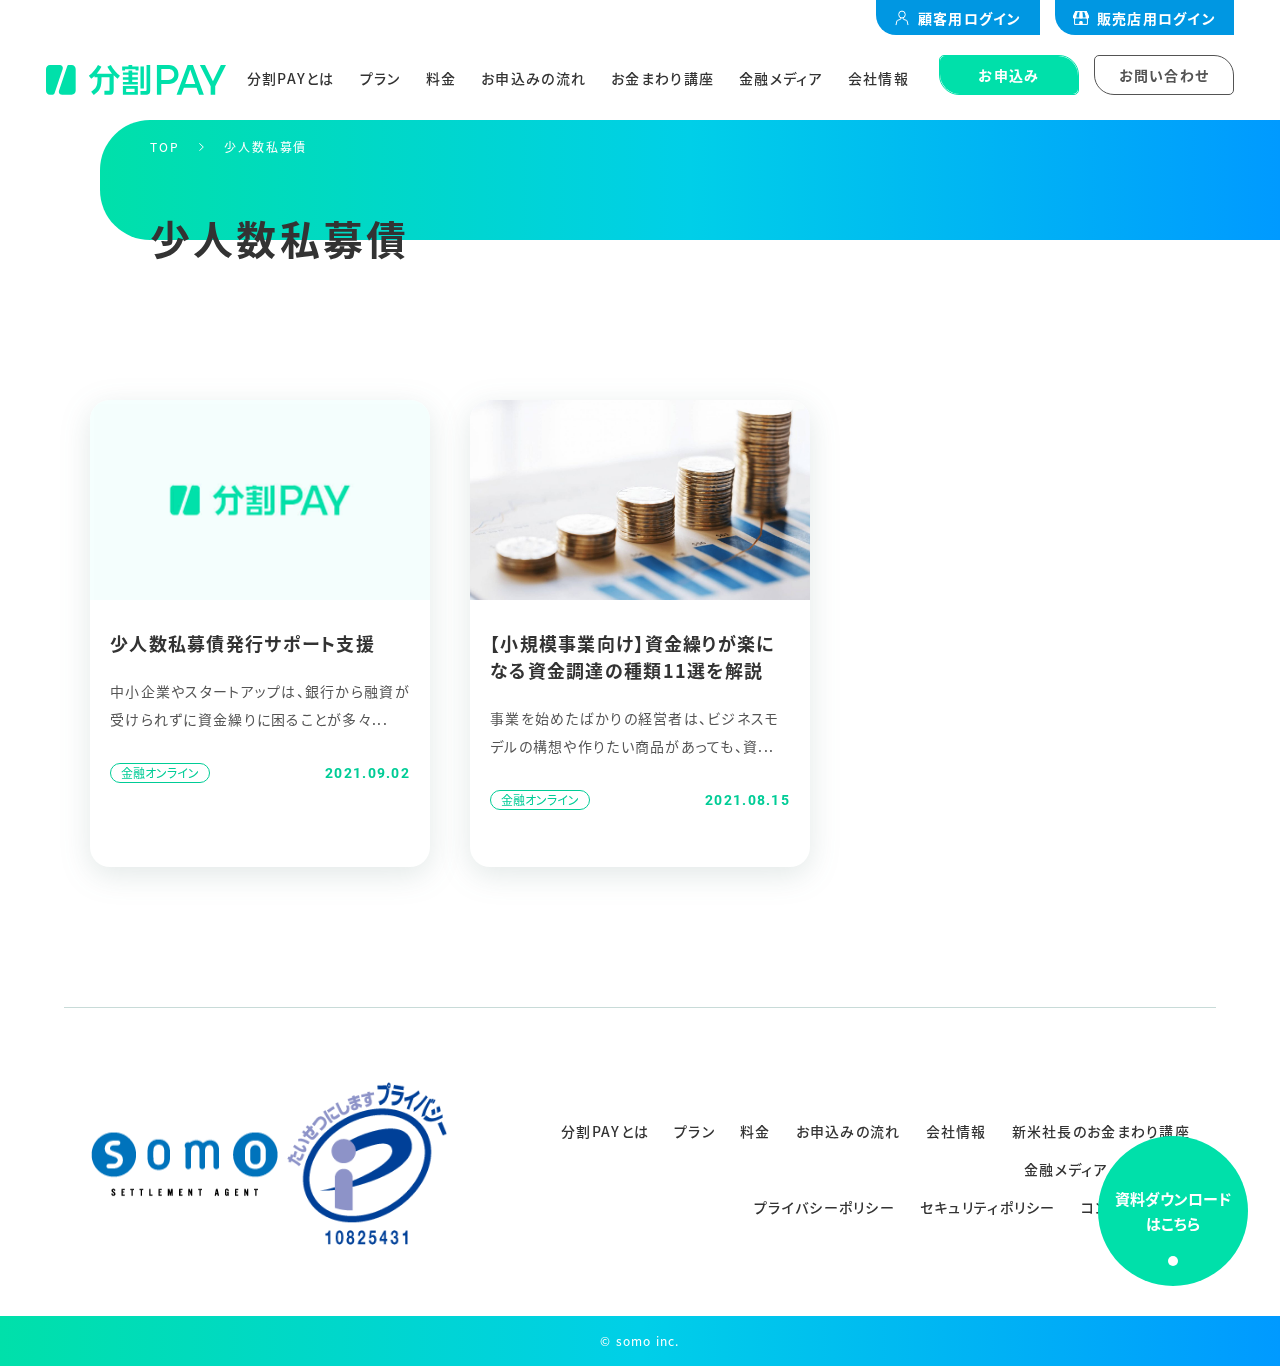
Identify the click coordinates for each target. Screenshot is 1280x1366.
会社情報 (878, 78)
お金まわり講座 (662, 78)
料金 (441, 78)
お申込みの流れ (533, 78)
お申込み (1008, 75)
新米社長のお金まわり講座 (1101, 1131)
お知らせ (1161, 1169)
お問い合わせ (1164, 75)
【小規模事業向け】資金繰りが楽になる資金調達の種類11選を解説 (632, 656)
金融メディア (781, 78)
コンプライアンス (1135, 1207)
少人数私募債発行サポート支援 (242, 643)
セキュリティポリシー (988, 1207)
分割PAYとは (291, 78)
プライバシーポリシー (824, 1207)
